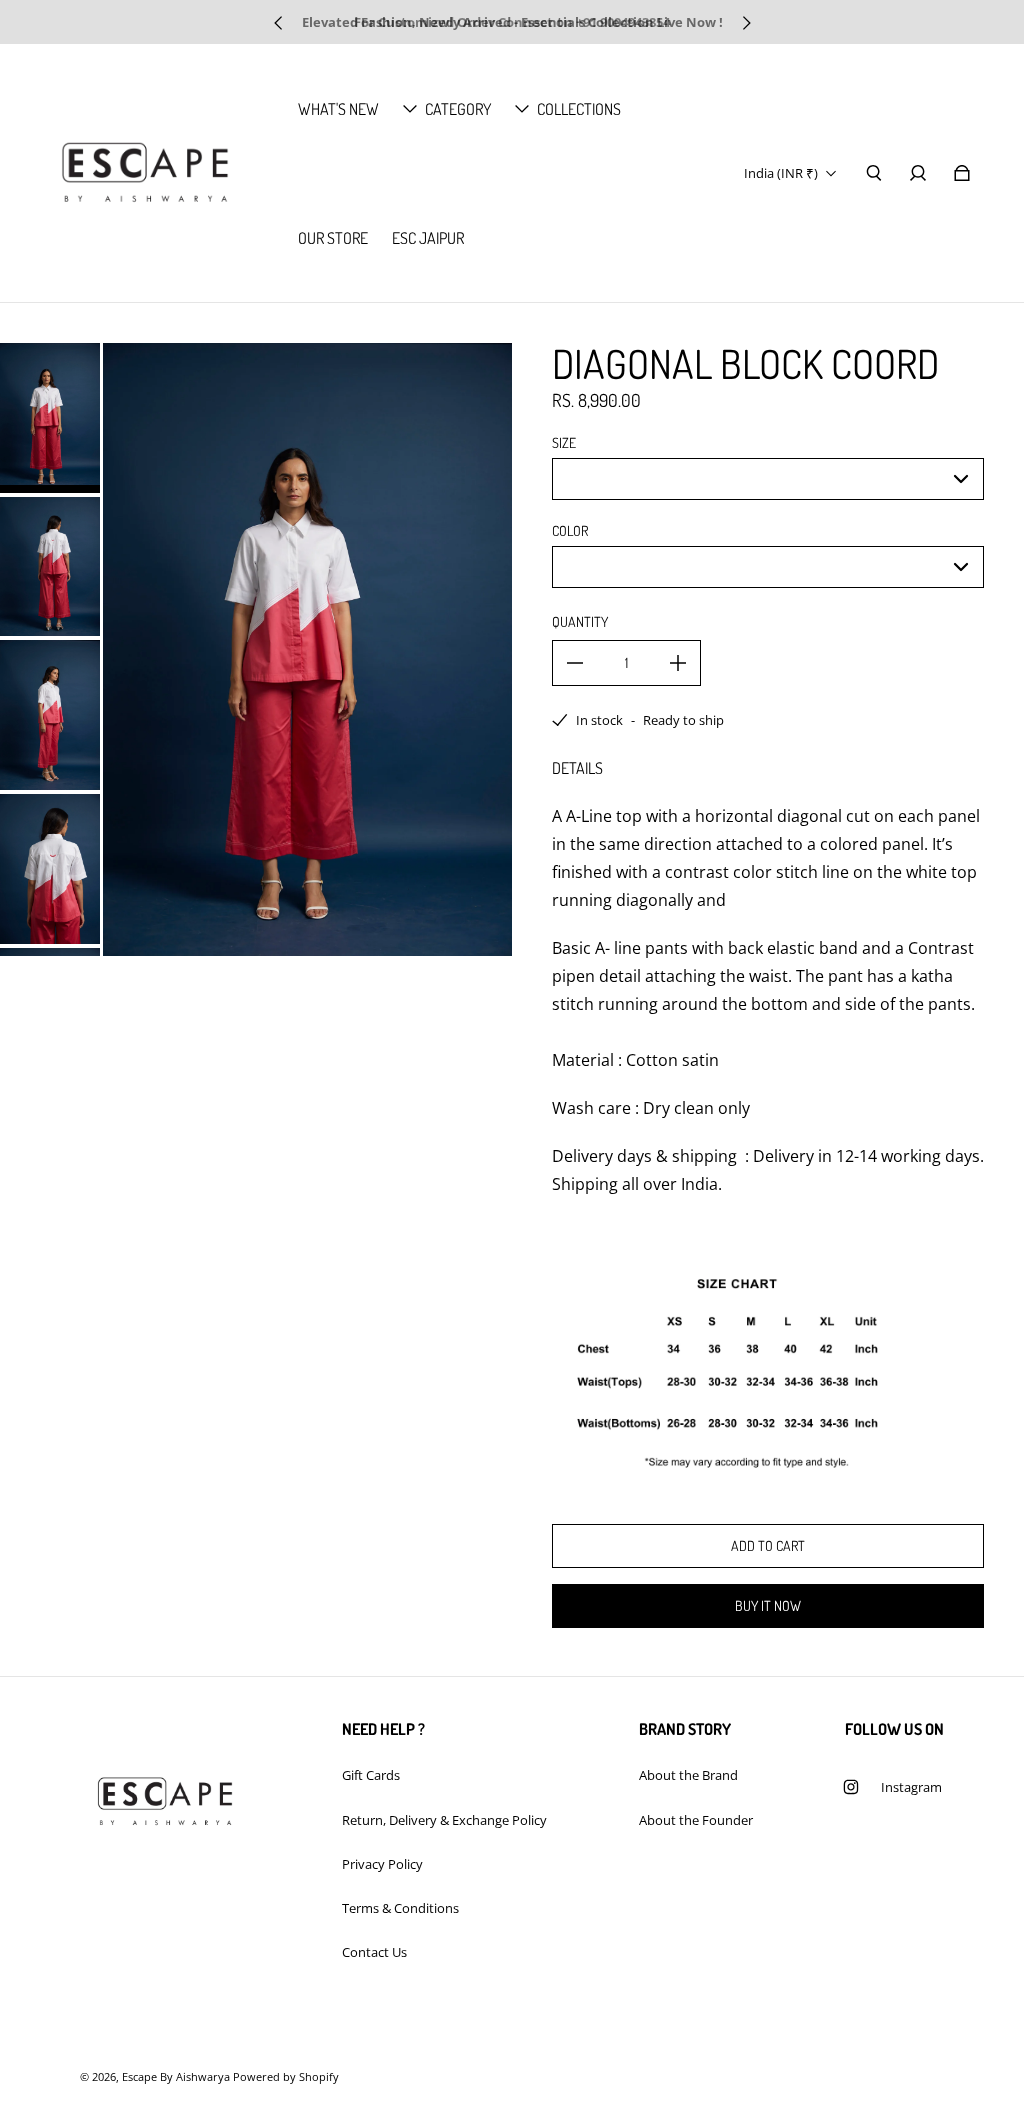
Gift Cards (371, 1775)
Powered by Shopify (286, 2077)
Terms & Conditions (400, 1908)
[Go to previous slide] (279, 23)
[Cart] (962, 173)
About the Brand (688, 1775)
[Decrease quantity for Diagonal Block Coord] (575, 663)
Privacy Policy (382, 1864)
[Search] (874, 173)
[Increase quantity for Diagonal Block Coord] (678, 663)
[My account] (918, 173)
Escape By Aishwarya (176, 2077)
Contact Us (374, 1952)
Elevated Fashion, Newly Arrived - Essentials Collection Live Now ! (512, 22)
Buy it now (768, 1605)
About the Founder (696, 1820)
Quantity (580, 621)
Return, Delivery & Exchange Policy (444, 1820)
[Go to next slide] (746, 23)
